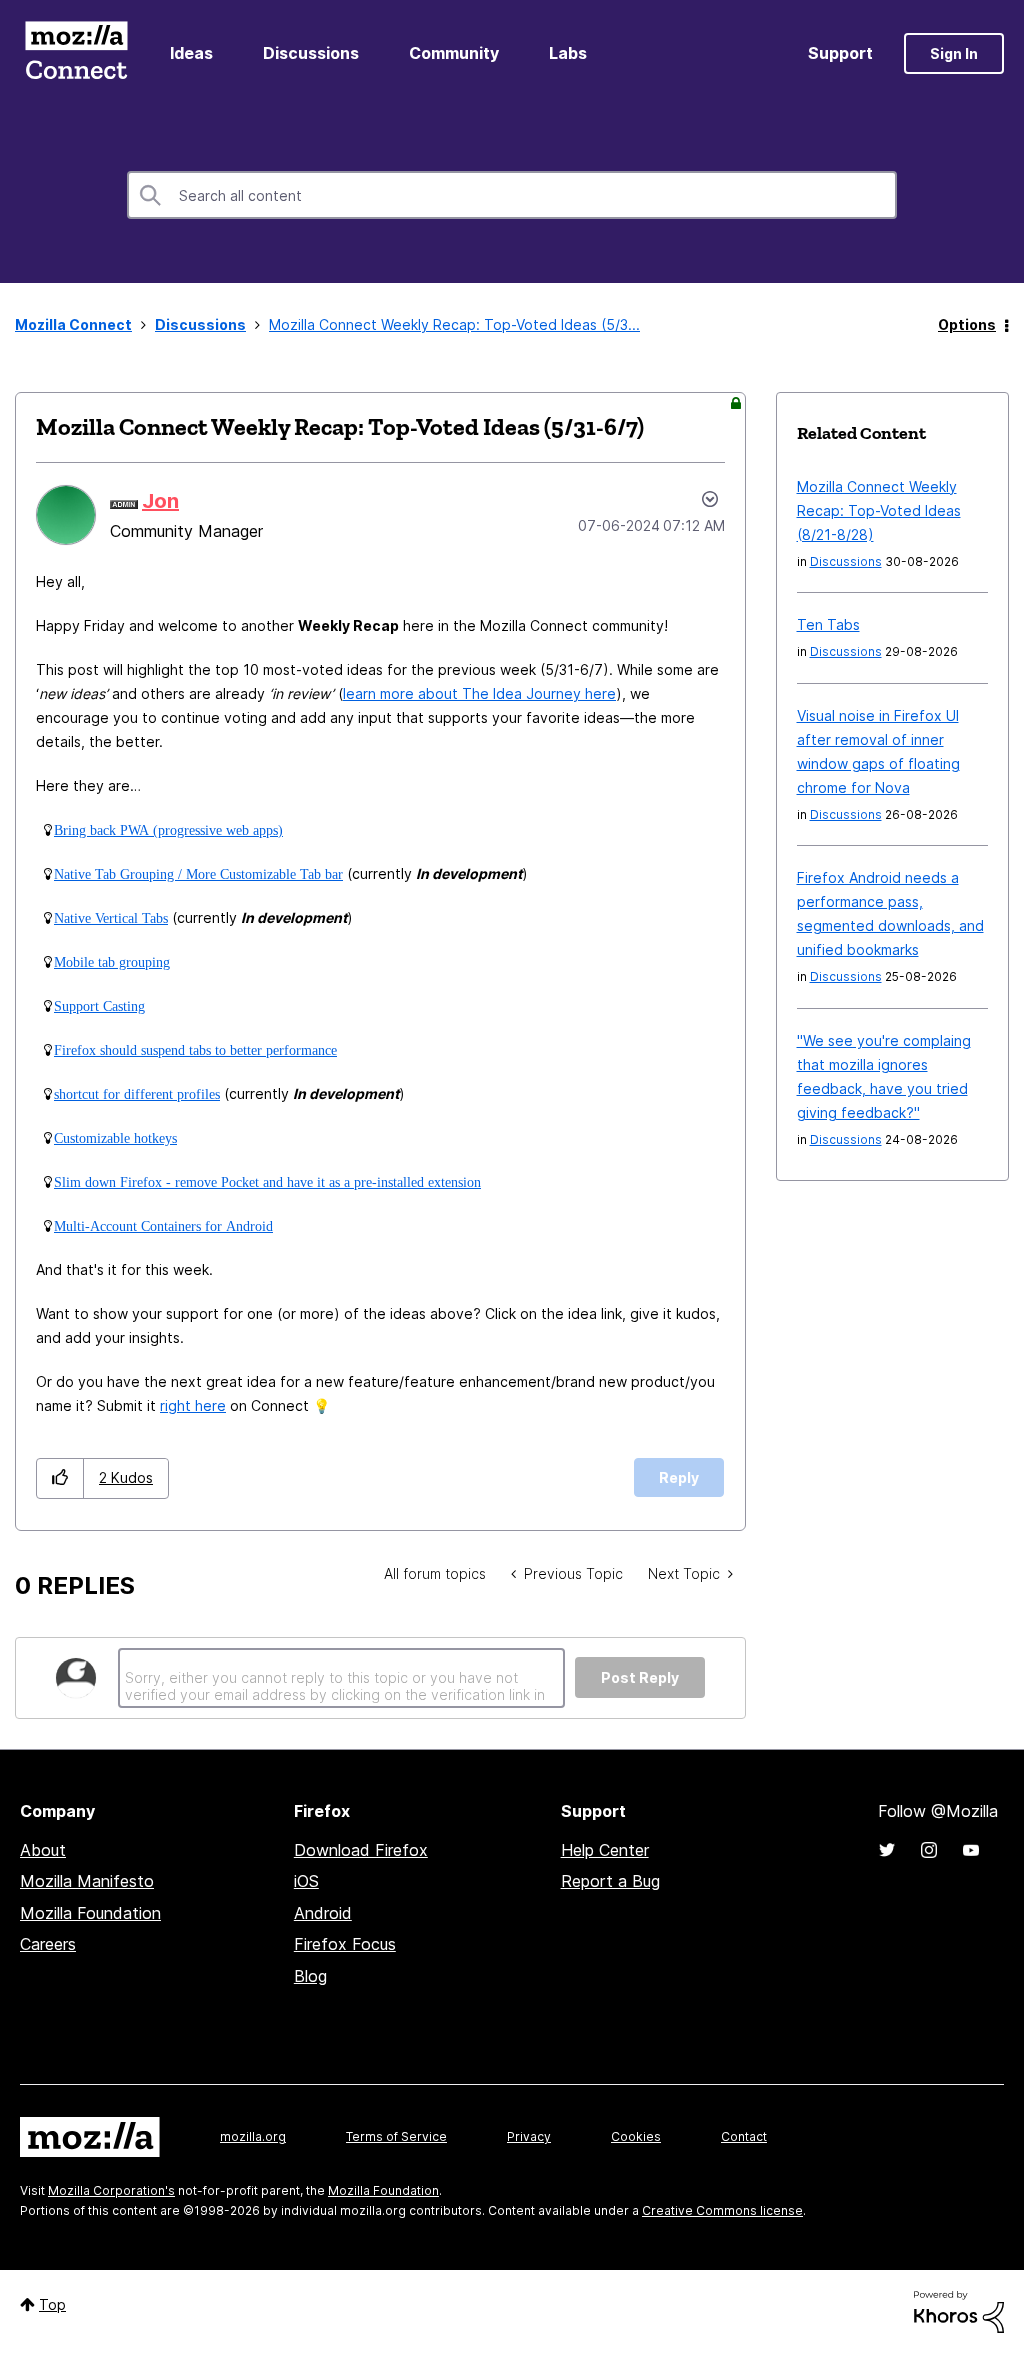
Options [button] (967, 324)
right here (193, 1405)
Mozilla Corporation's (111, 2190)
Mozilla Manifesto (87, 1881)
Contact (744, 2136)
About (43, 1850)
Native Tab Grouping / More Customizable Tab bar (198, 874)
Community (454, 53)
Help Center (605, 1850)
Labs (568, 53)
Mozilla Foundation (90, 1913)
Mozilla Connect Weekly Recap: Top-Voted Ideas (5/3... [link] (454, 324)
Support (840, 53)
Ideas (191, 53)
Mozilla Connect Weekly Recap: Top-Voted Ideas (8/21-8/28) (879, 510)
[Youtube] (971, 1850)
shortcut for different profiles (137, 1094)
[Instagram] (929, 1850)
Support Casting (99, 1006)
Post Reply (640, 1677)
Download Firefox (361, 1850)
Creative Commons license (722, 2210)
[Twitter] (887, 1850)
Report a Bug (610, 1881)
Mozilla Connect (76, 53)
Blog (310, 1976)
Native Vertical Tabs (111, 918)
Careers (48, 1944)
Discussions (311, 53)
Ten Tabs (828, 624)
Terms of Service (396, 2136)
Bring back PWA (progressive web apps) (168, 830)
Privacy (529, 2136)
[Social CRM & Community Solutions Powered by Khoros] (959, 2310)
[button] (60, 1478)
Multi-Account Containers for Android (163, 1226)
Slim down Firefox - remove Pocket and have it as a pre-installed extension (267, 1182)
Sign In (954, 53)
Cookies (636, 2136)
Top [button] (52, 2304)
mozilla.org (253, 2136)
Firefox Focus (345, 1944)
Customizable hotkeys (115, 1138)
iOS (306, 1881)
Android (323, 1913)
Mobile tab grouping (112, 962)
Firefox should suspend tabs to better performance (195, 1050)
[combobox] (512, 195)
